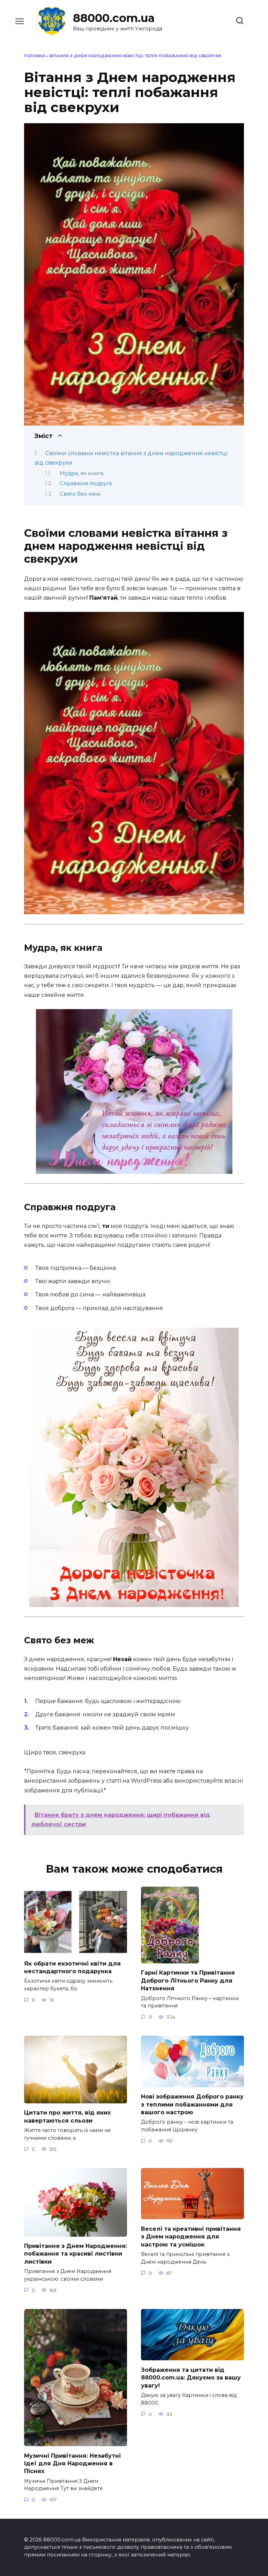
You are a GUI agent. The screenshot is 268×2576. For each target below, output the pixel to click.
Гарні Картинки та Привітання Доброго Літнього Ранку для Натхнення (188, 1981)
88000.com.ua (114, 18)
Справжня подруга (86, 483)
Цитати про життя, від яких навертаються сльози (67, 2116)
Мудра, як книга (81, 473)
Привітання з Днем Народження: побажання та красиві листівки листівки (76, 2254)
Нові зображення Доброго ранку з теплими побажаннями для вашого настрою (192, 2104)
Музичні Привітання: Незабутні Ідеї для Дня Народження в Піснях (72, 2463)
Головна (35, 56)
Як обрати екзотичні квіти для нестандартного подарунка (72, 1967)
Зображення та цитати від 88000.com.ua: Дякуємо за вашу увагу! (191, 2377)
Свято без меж (80, 494)
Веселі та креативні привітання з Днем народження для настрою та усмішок (191, 2236)
